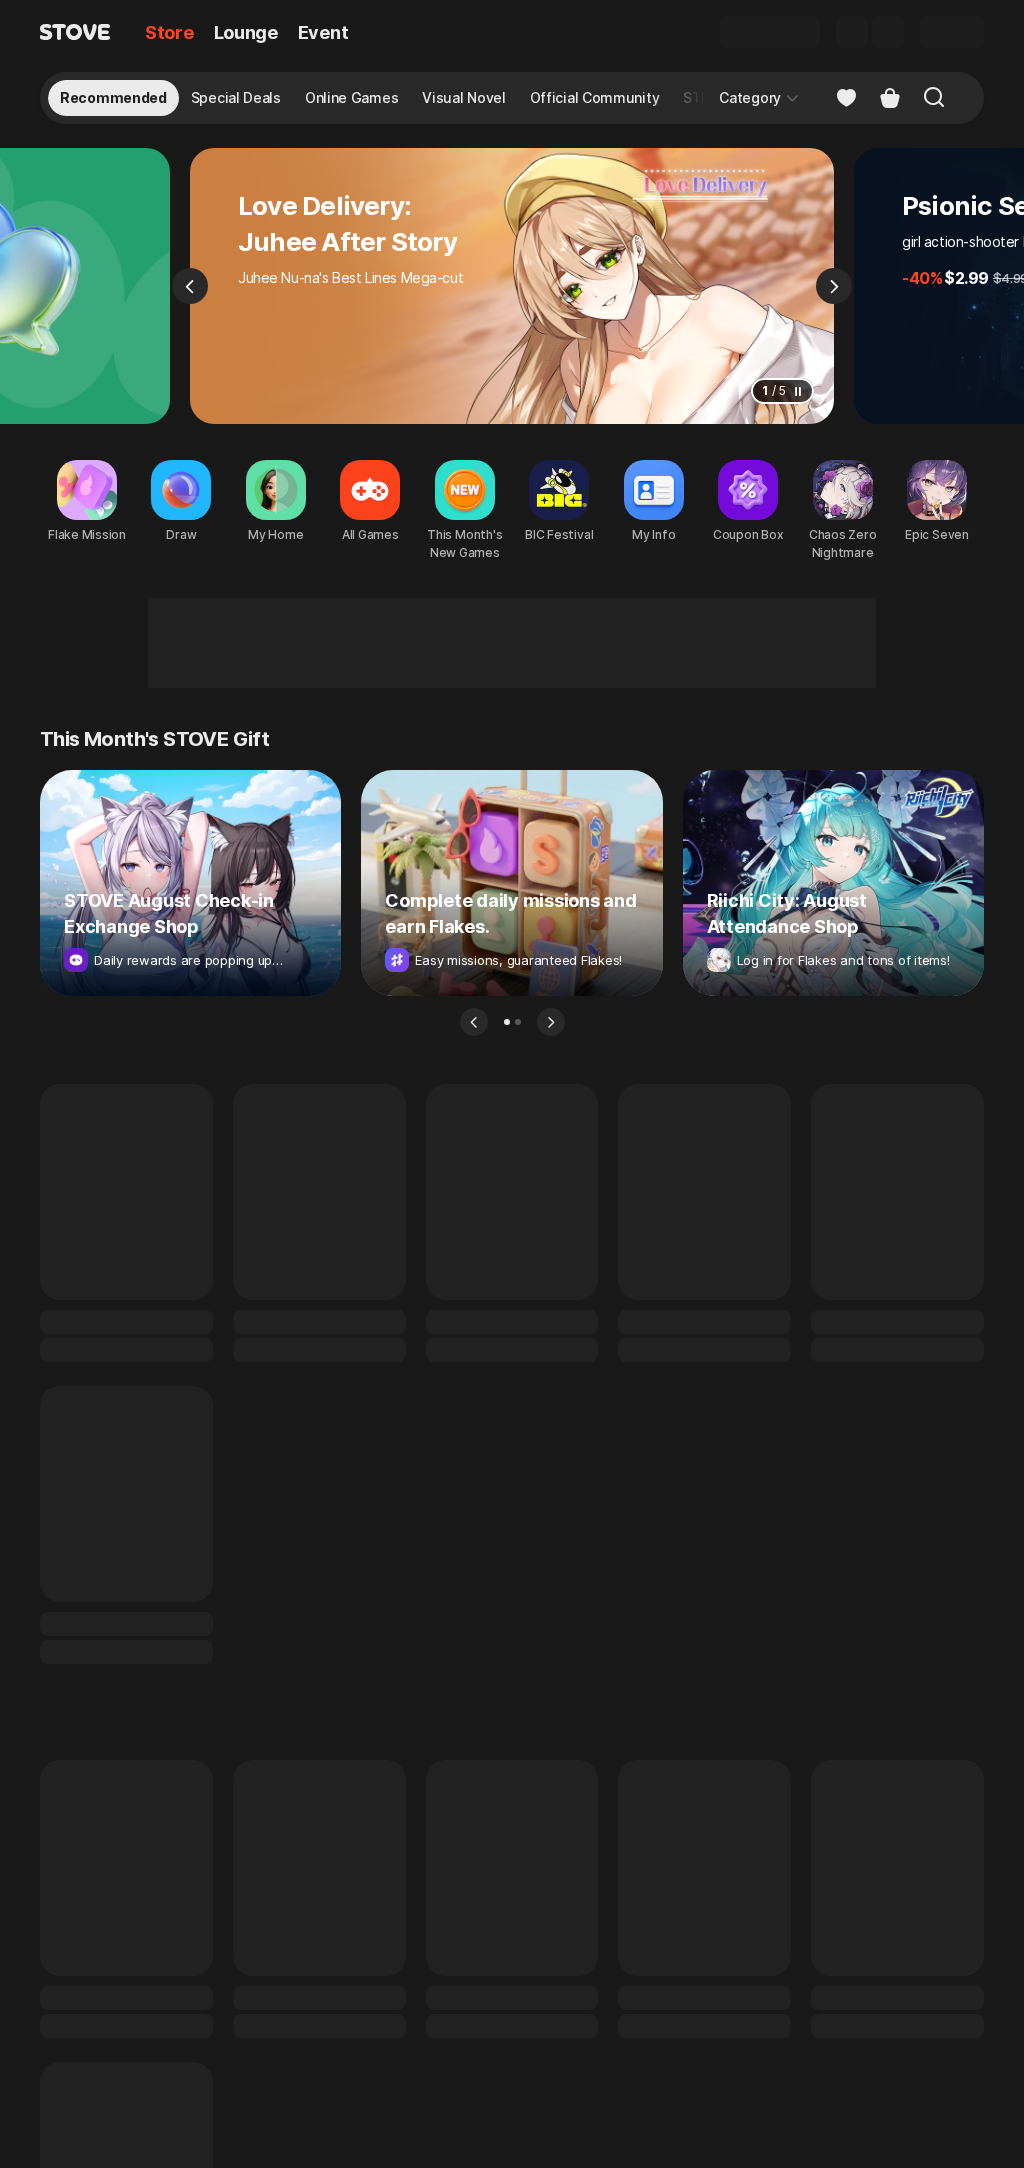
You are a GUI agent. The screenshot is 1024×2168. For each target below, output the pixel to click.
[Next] (834, 286)
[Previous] (190, 286)
